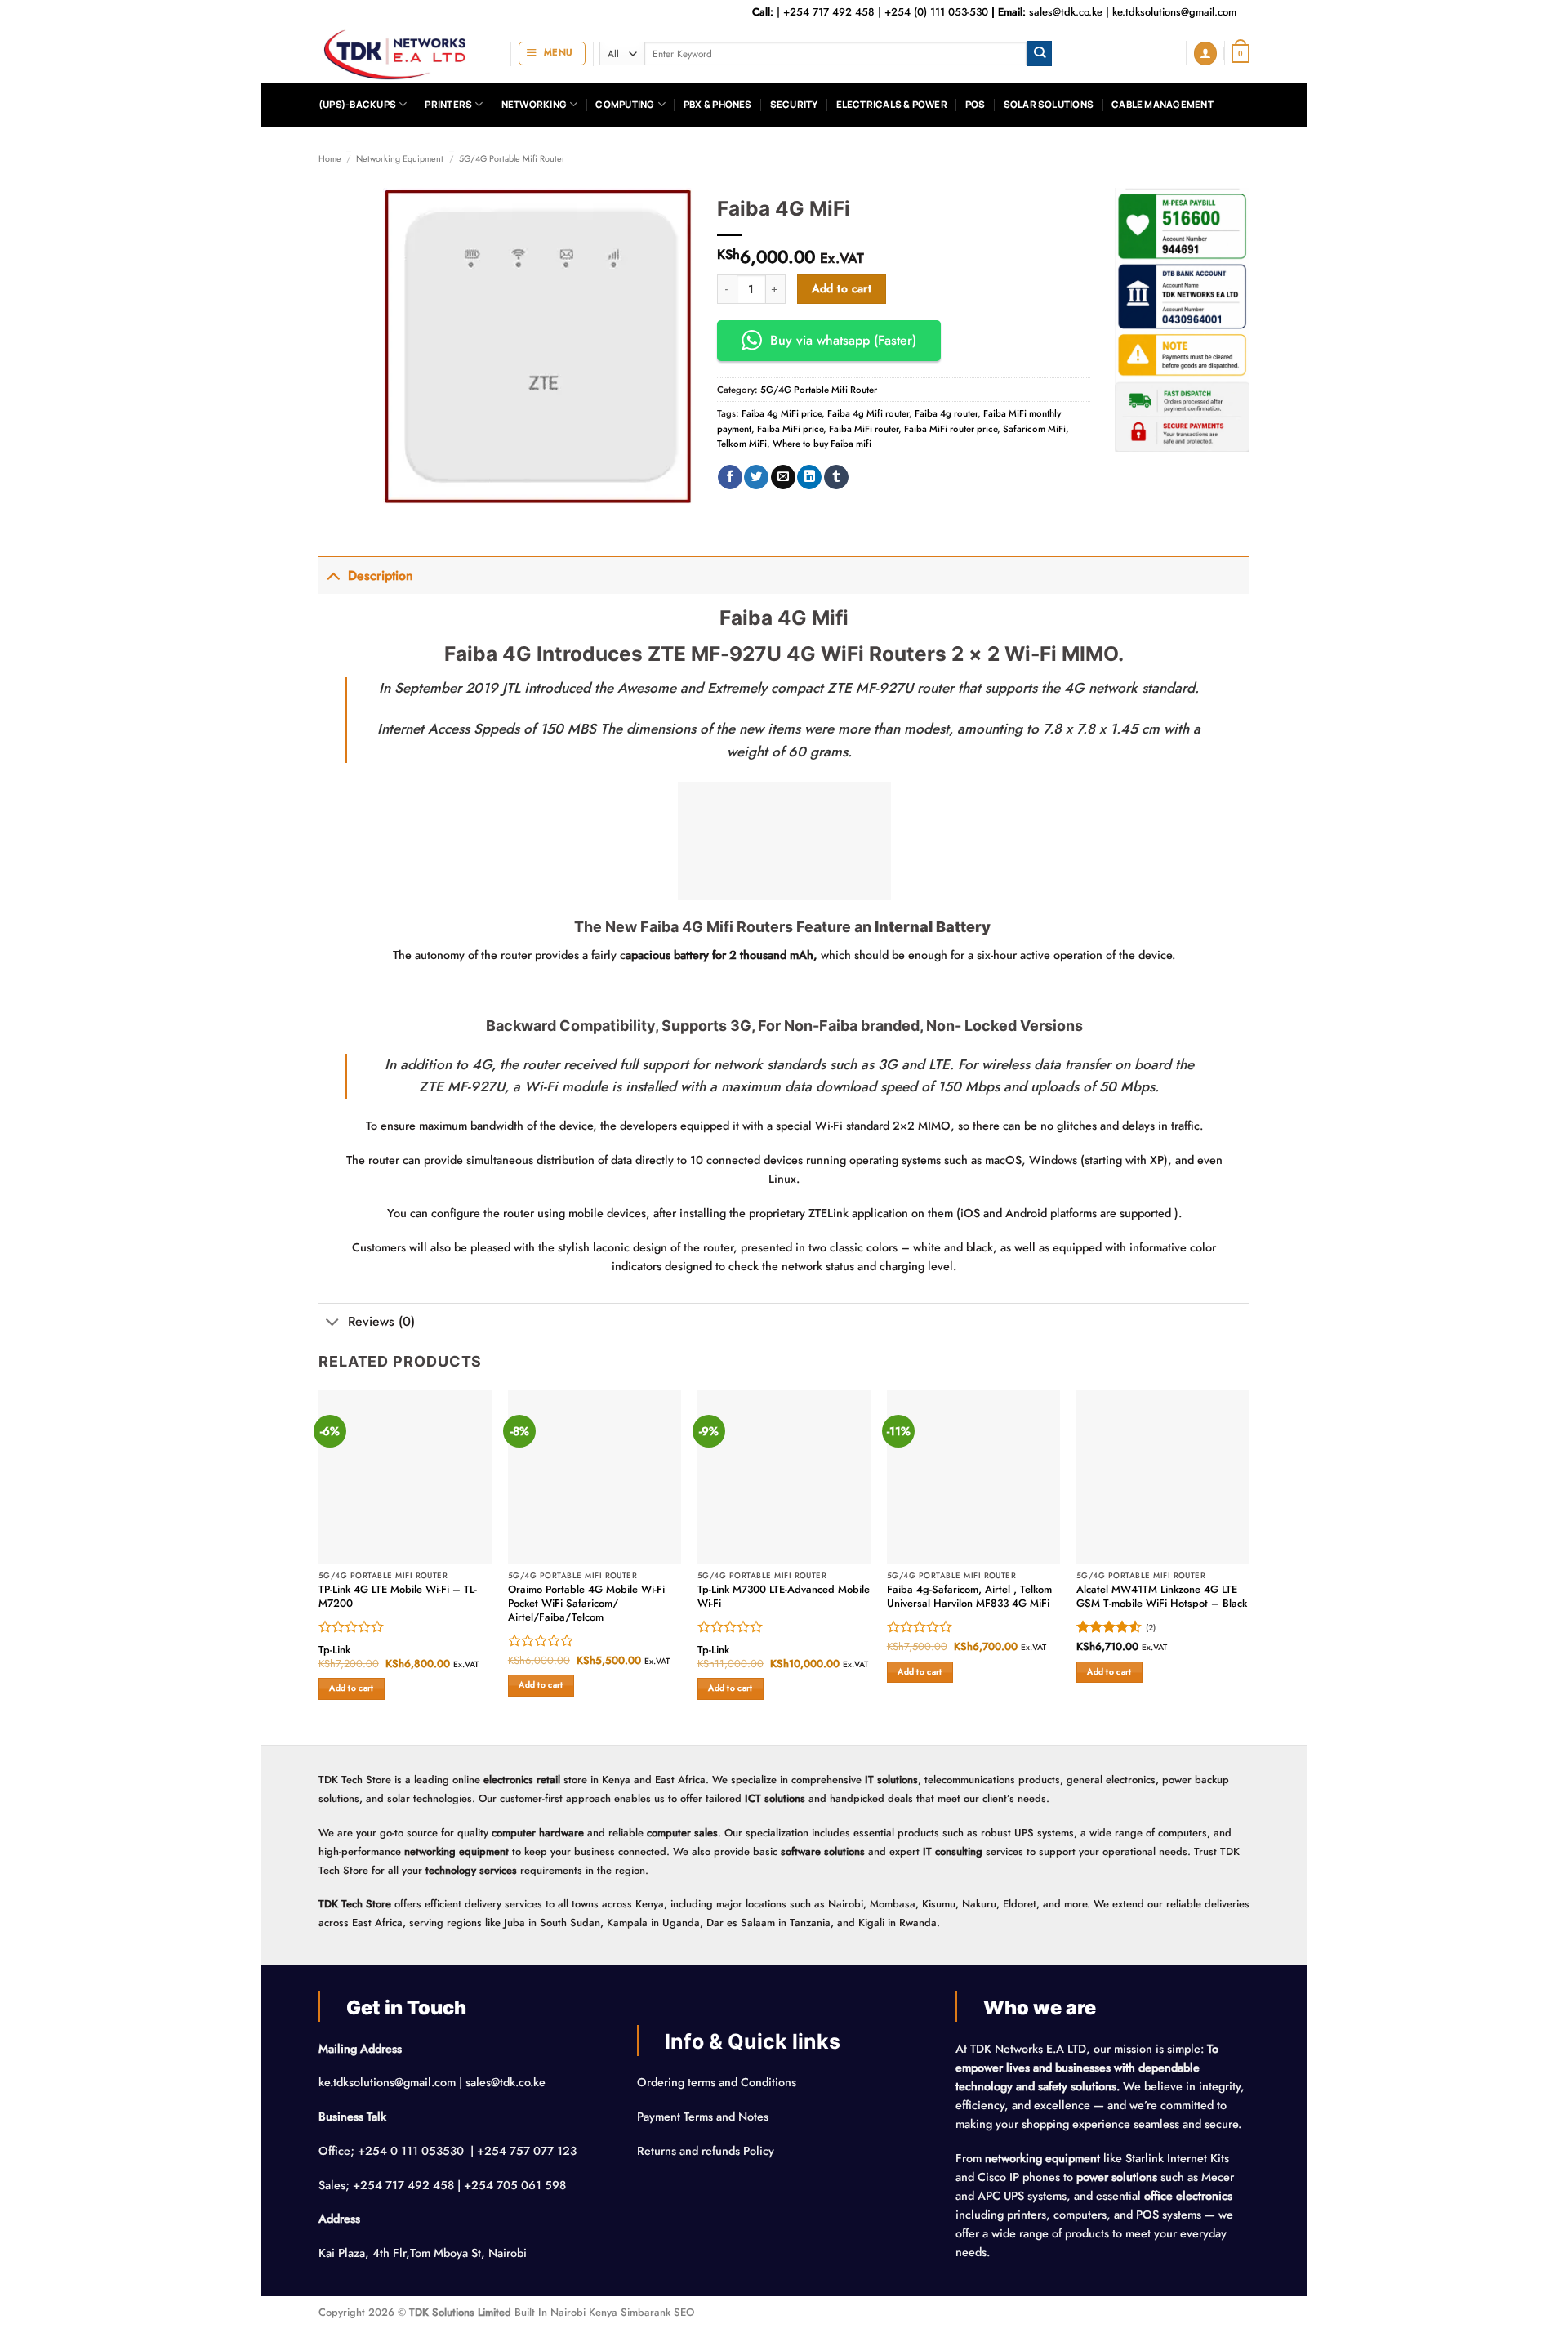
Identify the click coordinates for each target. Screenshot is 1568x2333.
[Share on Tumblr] (836, 477)
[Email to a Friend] (783, 477)
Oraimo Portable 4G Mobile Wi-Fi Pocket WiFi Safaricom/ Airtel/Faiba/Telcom (586, 1604)
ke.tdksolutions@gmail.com (1174, 12)
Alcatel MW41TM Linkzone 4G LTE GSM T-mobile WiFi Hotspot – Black (1162, 1597)
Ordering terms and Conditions (718, 2082)
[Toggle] (333, 575)
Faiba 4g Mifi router (868, 413)
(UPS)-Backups (357, 104)
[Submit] (1039, 54)
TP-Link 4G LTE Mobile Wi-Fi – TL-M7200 (398, 1597)
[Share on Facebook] (730, 477)
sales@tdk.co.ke (1066, 12)
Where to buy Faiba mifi (822, 444)
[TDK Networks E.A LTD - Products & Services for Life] (402, 54)
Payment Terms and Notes (704, 2117)
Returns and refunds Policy (706, 2151)
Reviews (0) (381, 1321)
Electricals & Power (892, 104)
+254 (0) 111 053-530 (936, 12)
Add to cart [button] (351, 1688)
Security (794, 104)
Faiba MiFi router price (951, 429)
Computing (625, 104)
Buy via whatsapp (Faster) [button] (843, 340)
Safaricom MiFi (1034, 429)
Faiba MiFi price (790, 429)
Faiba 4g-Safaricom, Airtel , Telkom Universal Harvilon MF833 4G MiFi (969, 1597)
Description (381, 575)
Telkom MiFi (742, 444)
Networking (534, 104)
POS (976, 104)
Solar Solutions (1049, 104)
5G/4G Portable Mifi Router (512, 158)
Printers (448, 104)
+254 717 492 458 (829, 12)
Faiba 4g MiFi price (782, 413)
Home (330, 158)
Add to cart (842, 288)
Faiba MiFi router (864, 429)
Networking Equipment (400, 158)
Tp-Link (334, 1650)
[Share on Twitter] (756, 477)
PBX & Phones (718, 104)
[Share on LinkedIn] (809, 477)
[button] (552, 54)
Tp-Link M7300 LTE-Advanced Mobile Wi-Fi (784, 1597)
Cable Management (1163, 104)
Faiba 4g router (946, 413)
